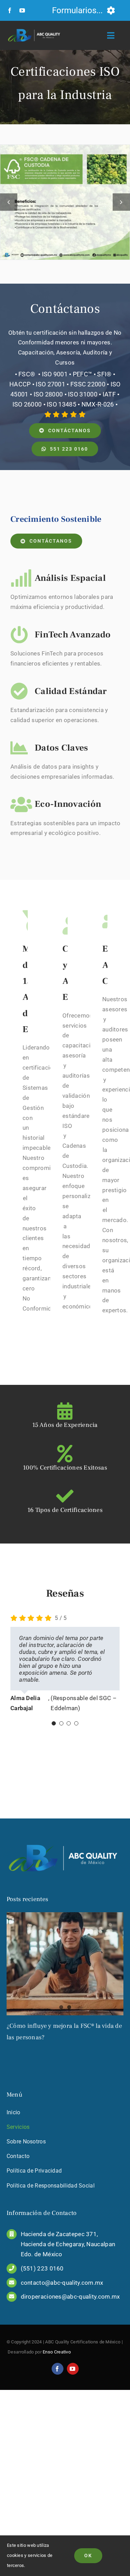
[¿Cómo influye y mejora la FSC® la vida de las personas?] (65, 1964)
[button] (9, 202)
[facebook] (10, 10)
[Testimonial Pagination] (54, 1723)
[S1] (65, 202)
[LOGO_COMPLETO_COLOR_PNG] (35, 29)
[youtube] (22, 10)
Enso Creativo (57, 2352)
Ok (88, 2556)
